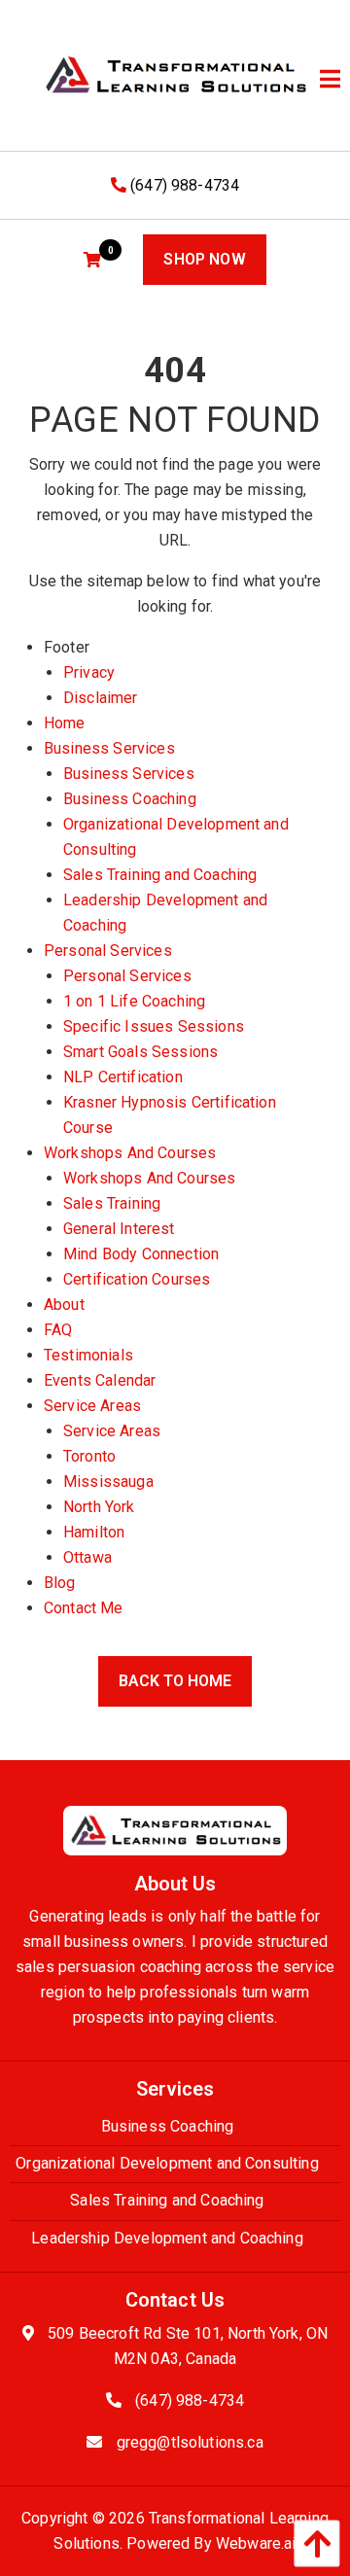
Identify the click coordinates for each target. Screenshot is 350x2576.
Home (65, 723)
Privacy (89, 672)
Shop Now (204, 259)
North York (99, 1507)
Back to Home (175, 1681)
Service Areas (92, 1406)
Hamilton (94, 1532)
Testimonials (88, 1355)
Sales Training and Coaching (160, 875)
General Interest (119, 1229)
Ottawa (87, 1557)
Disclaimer (101, 698)
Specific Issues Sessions (154, 1026)
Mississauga (108, 1482)
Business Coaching (130, 799)
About (64, 1305)
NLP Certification (123, 1077)
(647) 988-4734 (183, 185)
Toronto (89, 1456)
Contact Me (84, 1608)
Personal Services (108, 951)
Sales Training (112, 1203)
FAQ (58, 1330)
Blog (60, 1583)
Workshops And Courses (130, 1153)
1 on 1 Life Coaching (134, 1001)
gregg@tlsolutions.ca (190, 2442)
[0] (95, 260)
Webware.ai (256, 2543)
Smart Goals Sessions (140, 1052)
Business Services (109, 748)
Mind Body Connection (141, 1254)
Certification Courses (137, 1279)
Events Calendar (100, 1380)
